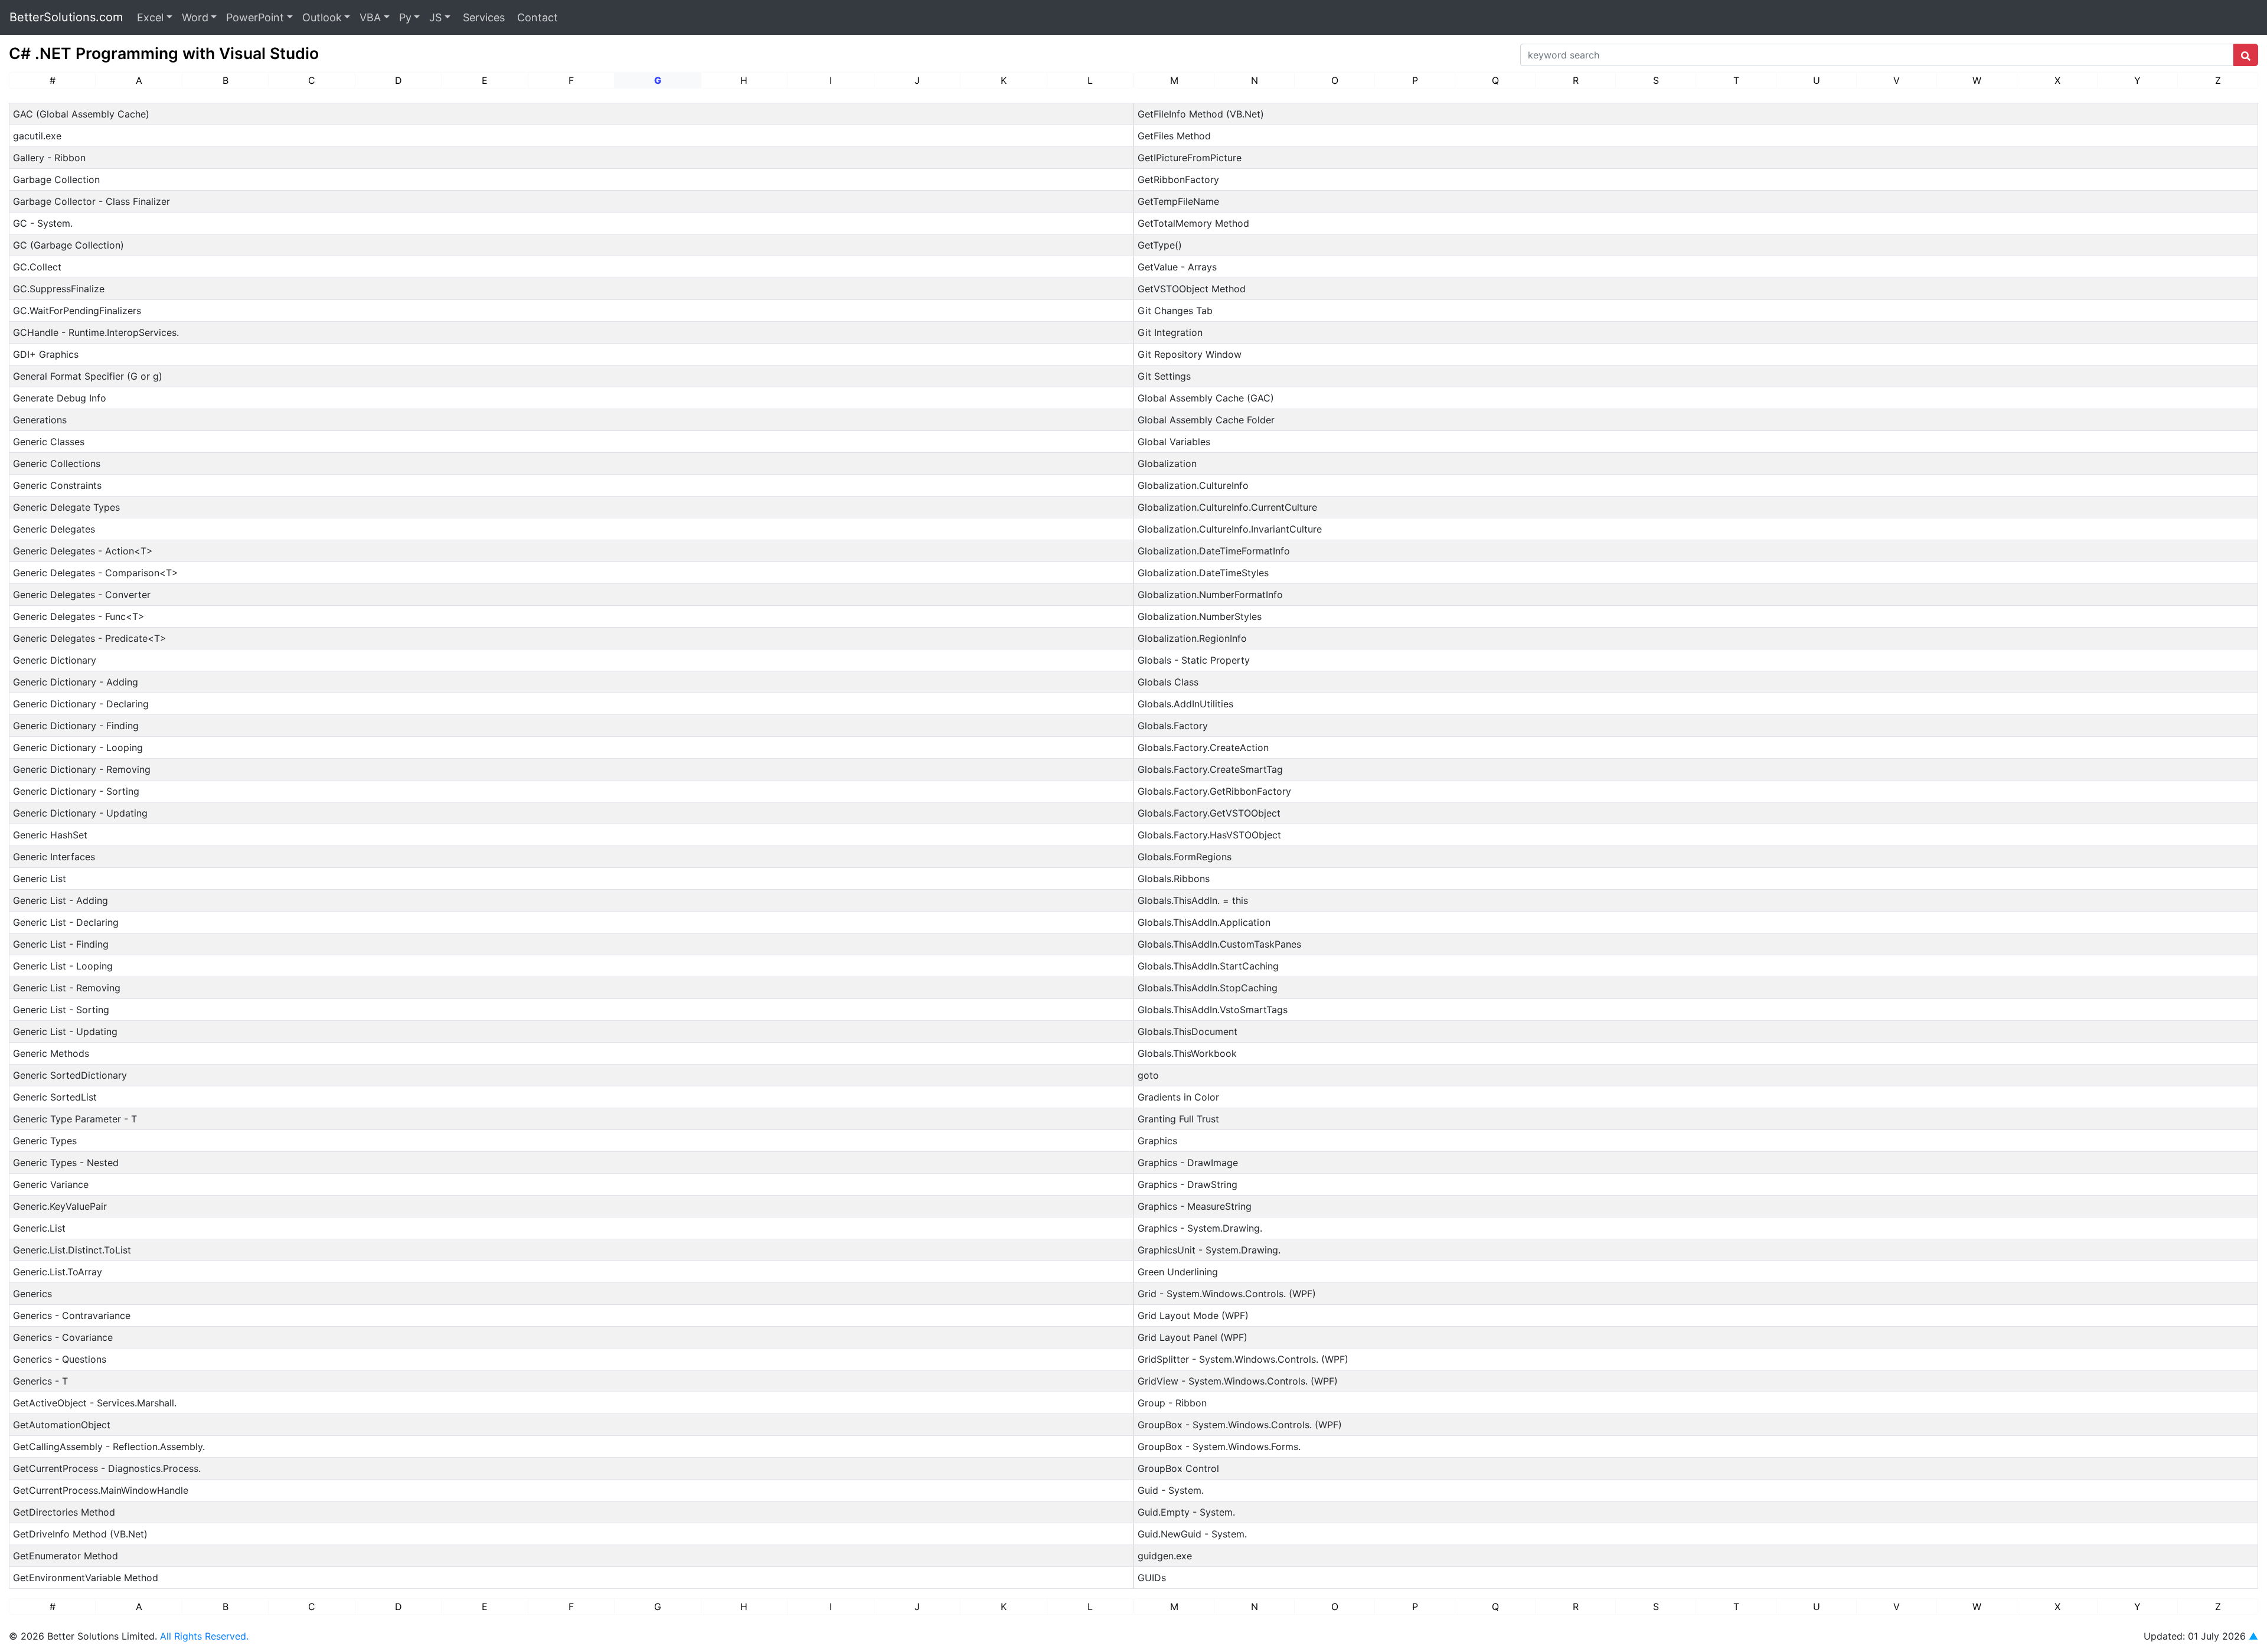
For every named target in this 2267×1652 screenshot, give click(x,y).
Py (405, 17)
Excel (150, 17)
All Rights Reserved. (204, 1636)
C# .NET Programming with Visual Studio (164, 53)
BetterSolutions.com (66, 17)
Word (195, 17)
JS (435, 17)
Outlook (322, 17)
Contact (536, 17)
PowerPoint (255, 17)
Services (482, 17)
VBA (370, 17)
